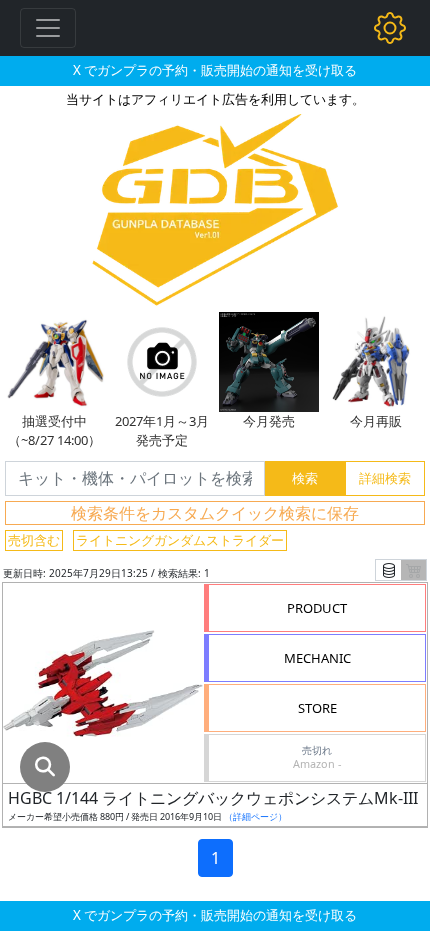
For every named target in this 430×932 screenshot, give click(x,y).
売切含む (34, 540)
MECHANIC (317, 658)
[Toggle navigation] (48, 28)
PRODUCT (317, 608)
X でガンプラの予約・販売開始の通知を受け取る (215, 70)
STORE (317, 708)
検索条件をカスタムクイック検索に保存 (215, 513)
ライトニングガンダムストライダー (180, 540)
